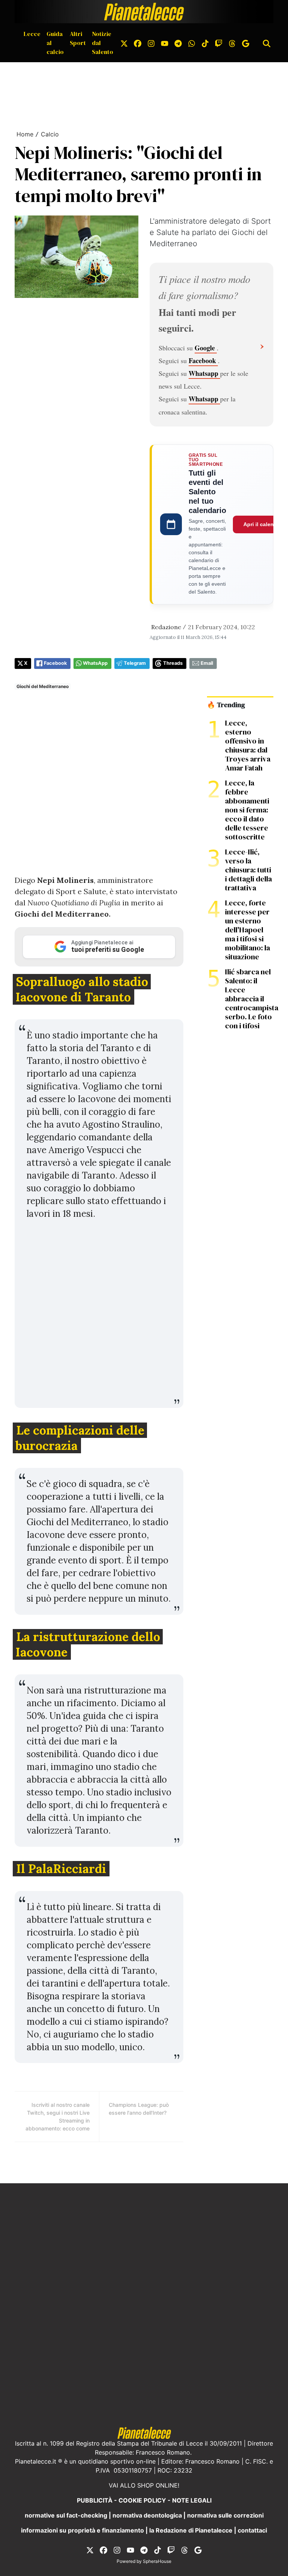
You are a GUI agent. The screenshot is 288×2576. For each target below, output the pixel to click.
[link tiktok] (205, 43)
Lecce (32, 34)
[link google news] (246, 43)
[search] (267, 43)
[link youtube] (165, 43)
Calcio (50, 134)
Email (207, 663)
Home (25, 134)
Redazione (166, 627)
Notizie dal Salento (103, 43)
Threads (173, 663)
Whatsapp (204, 373)
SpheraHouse (157, 2561)
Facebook (203, 361)
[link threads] (232, 43)
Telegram (135, 663)
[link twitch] (219, 43)
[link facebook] (138, 43)
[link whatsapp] (192, 43)
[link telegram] (178, 43)
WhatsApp (95, 663)
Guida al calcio (55, 43)
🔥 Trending (226, 705)
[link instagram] (151, 43)
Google (206, 348)
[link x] (124, 43)
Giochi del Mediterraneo (43, 686)
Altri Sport (78, 38)
